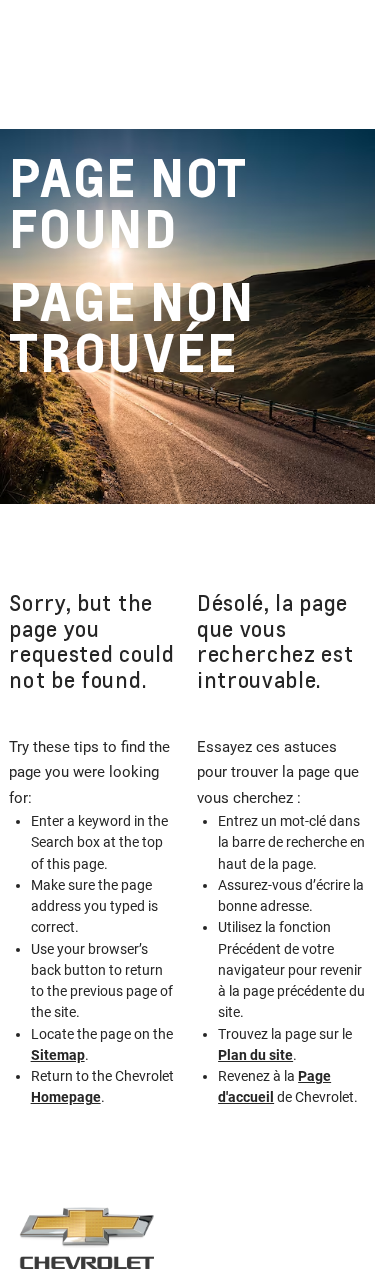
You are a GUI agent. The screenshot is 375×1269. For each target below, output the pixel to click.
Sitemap (58, 1055)
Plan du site (255, 1055)
